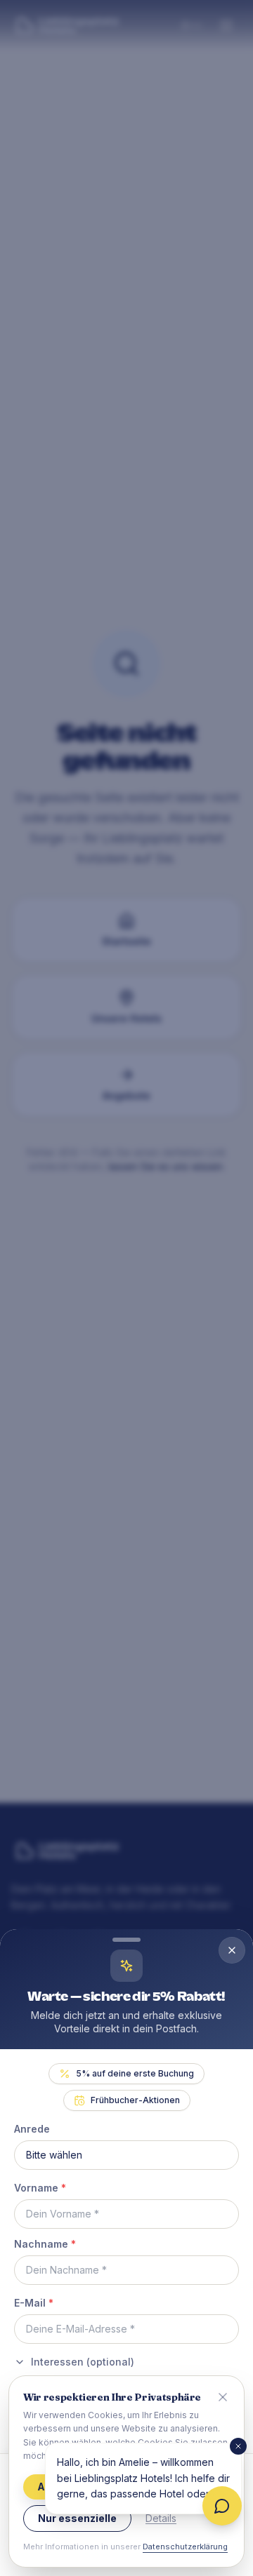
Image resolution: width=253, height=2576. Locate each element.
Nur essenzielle (77, 2518)
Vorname (40, 2188)
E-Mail (34, 2303)
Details (161, 2518)
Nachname (45, 2244)
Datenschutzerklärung (185, 2547)
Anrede (32, 2129)
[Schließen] (238, 2446)
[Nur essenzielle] (223, 2397)
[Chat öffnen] (222, 2506)
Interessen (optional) (83, 2362)
